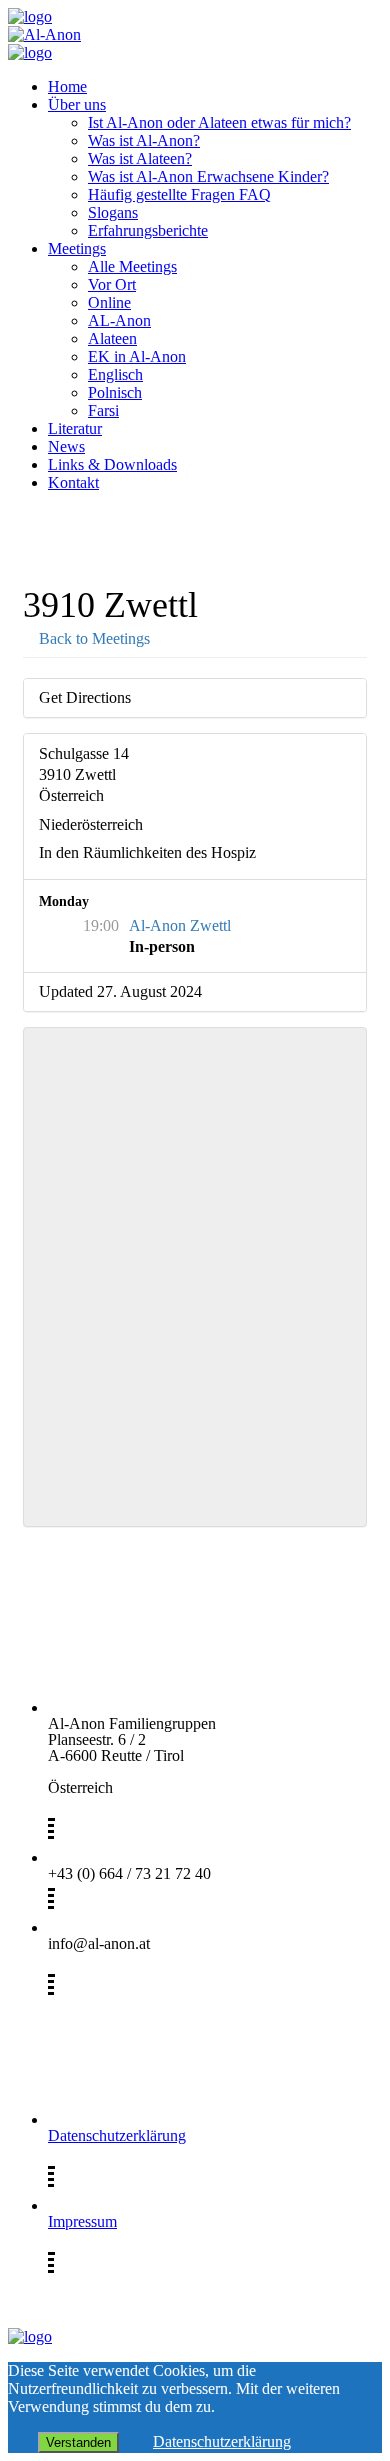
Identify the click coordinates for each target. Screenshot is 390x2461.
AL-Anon (119, 320)
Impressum (82, 2221)
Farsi (103, 410)
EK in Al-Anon (137, 356)
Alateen (112, 338)
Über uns (77, 104)
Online (109, 302)
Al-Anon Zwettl (180, 925)
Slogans (113, 212)
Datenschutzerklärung (117, 2135)
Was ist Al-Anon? (144, 140)
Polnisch (115, 392)
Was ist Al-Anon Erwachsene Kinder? (208, 176)
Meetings (77, 248)
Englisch (115, 374)
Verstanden (78, 2442)
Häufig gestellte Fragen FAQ (179, 194)
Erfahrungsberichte (148, 230)
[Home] (30, 16)
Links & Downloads (112, 464)
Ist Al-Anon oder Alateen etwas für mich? (219, 122)
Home (67, 86)
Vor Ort (112, 284)
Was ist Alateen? (140, 158)
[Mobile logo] (30, 2336)
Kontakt (73, 482)
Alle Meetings (132, 266)
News (66, 446)
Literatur (75, 428)
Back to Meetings (92, 638)
